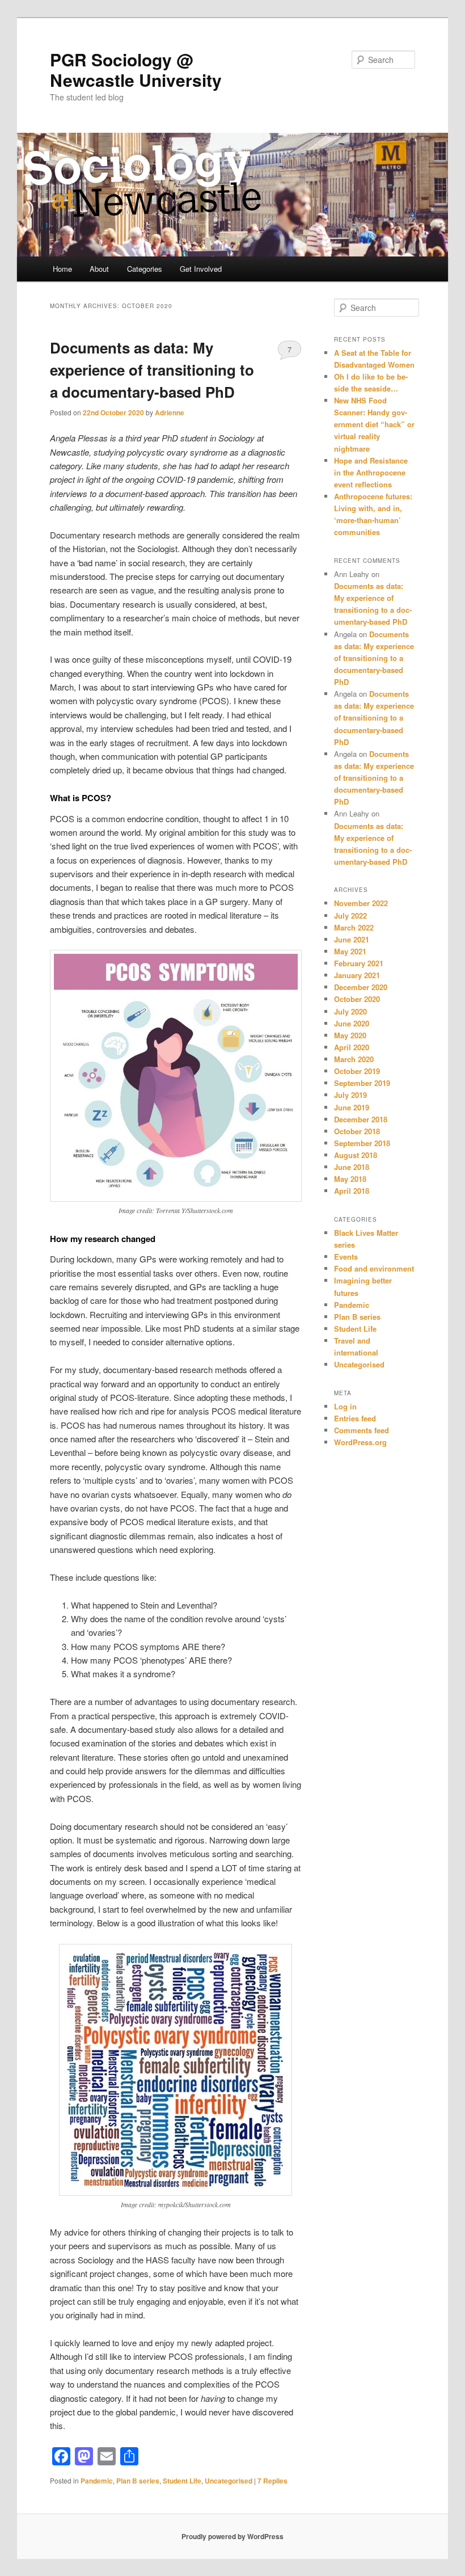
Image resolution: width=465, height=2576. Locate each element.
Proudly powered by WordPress (232, 2536)
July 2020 (350, 1011)
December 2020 (361, 987)
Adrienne (170, 413)
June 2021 (352, 939)
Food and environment (374, 1268)
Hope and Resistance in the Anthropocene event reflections (371, 472)
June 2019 (352, 1107)
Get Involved (201, 269)
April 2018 (352, 1191)
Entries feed (355, 1418)
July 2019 (350, 1095)
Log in (345, 1406)
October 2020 (357, 999)
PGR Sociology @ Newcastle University (136, 70)
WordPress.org (360, 1442)
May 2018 (350, 1179)
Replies (272, 2481)
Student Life (182, 2481)
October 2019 (357, 1071)
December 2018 (361, 1119)
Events (346, 1257)
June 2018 (352, 1167)
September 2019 (362, 1083)
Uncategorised (229, 2481)
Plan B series (138, 2481)
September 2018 (362, 1143)
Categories (145, 269)
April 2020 (352, 1047)
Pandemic (97, 2481)
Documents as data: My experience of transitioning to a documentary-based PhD (152, 370)
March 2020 (354, 1059)
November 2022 (361, 903)
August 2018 (356, 1155)
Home (62, 269)
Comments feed (362, 1430)
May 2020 (350, 1035)
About (99, 269)
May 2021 (350, 951)
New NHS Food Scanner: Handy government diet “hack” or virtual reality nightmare (374, 424)
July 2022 (350, 916)
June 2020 (352, 1023)
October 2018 (357, 1131)
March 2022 (354, 927)
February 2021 (359, 963)
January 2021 (357, 975)
